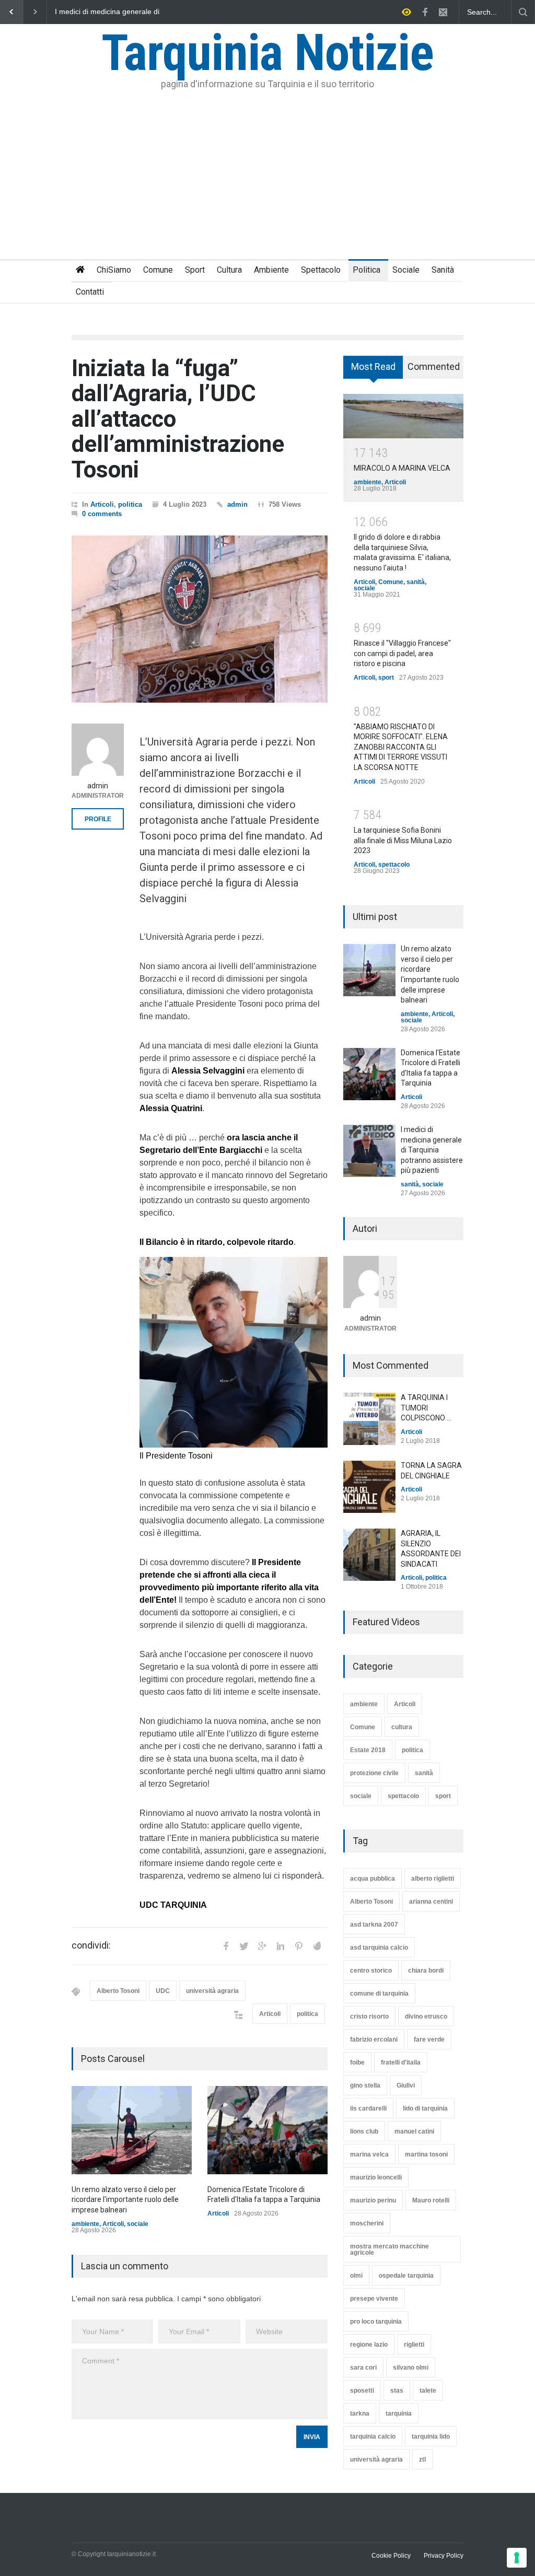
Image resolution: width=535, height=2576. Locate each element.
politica (130, 504)
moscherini (367, 2223)
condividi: (91, 1945)
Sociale (406, 270)
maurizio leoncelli (376, 2177)
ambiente (85, 2224)
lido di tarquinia (425, 2108)
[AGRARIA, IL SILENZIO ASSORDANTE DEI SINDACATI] (369, 1555)
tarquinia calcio (373, 2437)
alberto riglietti (433, 1879)
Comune (158, 270)
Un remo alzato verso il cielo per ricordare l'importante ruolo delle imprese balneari (108, 12)
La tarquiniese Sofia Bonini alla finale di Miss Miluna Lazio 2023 (403, 840)
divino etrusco (426, 2016)
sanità (416, 582)
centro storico (371, 1971)
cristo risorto (369, 2016)
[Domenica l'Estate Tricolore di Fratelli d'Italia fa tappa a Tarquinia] (267, 2130)
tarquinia (399, 2414)
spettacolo (394, 865)
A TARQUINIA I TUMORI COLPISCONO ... (426, 1408)
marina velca (369, 2154)
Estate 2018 (368, 1750)
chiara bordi (426, 1971)
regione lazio (369, 2345)
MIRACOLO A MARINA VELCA (402, 468)
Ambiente (271, 270)
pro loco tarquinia (376, 2322)
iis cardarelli (368, 2108)
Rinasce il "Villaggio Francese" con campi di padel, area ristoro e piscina (402, 653)
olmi (356, 2276)
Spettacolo (321, 270)
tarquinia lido (431, 2437)
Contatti (90, 292)
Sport (195, 270)
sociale (138, 2224)
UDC (163, 1991)
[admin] (98, 750)
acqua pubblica (373, 1879)
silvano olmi (411, 2368)
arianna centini (431, 1902)
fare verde (429, 2039)
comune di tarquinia (379, 1994)
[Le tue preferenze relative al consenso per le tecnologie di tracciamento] (517, 2558)
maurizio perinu (373, 2200)
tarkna (360, 2414)
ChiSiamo (114, 270)
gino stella (365, 2085)
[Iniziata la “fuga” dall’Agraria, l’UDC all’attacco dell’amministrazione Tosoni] (200, 619)
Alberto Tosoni (118, 1991)
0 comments (102, 514)
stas (397, 2391)
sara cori (363, 2368)
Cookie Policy (391, 2556)
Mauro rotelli (431, 2200)
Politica (367, 270)
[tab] (373, 371)
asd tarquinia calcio (379, 1948)
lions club (364, 2131)
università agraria (212, 1991)
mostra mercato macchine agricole (389, 2249)
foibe (357, 2062)
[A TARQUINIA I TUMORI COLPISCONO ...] (369, 1419)
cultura (402, 1727)
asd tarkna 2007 (374, 1925)
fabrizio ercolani (374, 2039)
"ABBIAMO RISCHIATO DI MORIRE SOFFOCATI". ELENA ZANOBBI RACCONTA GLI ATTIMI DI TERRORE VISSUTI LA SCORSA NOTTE (401, 747)
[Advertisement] (267, 181)
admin (237, 504)
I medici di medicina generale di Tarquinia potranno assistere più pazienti (432, 1150)
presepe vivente (374, 2299)
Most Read (373, 366)
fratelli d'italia (401, 2062)
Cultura (229, 270)
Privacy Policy (444, 2556)
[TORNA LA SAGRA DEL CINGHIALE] (369, 1487)
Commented (434, 366)
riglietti (414, 2345)
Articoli (102, 504)
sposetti (362, 2391)
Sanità (443, 270)
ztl (422, 2460)
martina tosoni (426, 2154)
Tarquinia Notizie (267, 53)
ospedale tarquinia (406, 2276)
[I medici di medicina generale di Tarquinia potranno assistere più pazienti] (369, 1151)
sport (386, 678)
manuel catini (414, 2131)
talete (428, 2391)
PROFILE (98, 819)
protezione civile (374, 1773)
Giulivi (406, 2085)
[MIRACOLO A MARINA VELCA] (403, 416)
